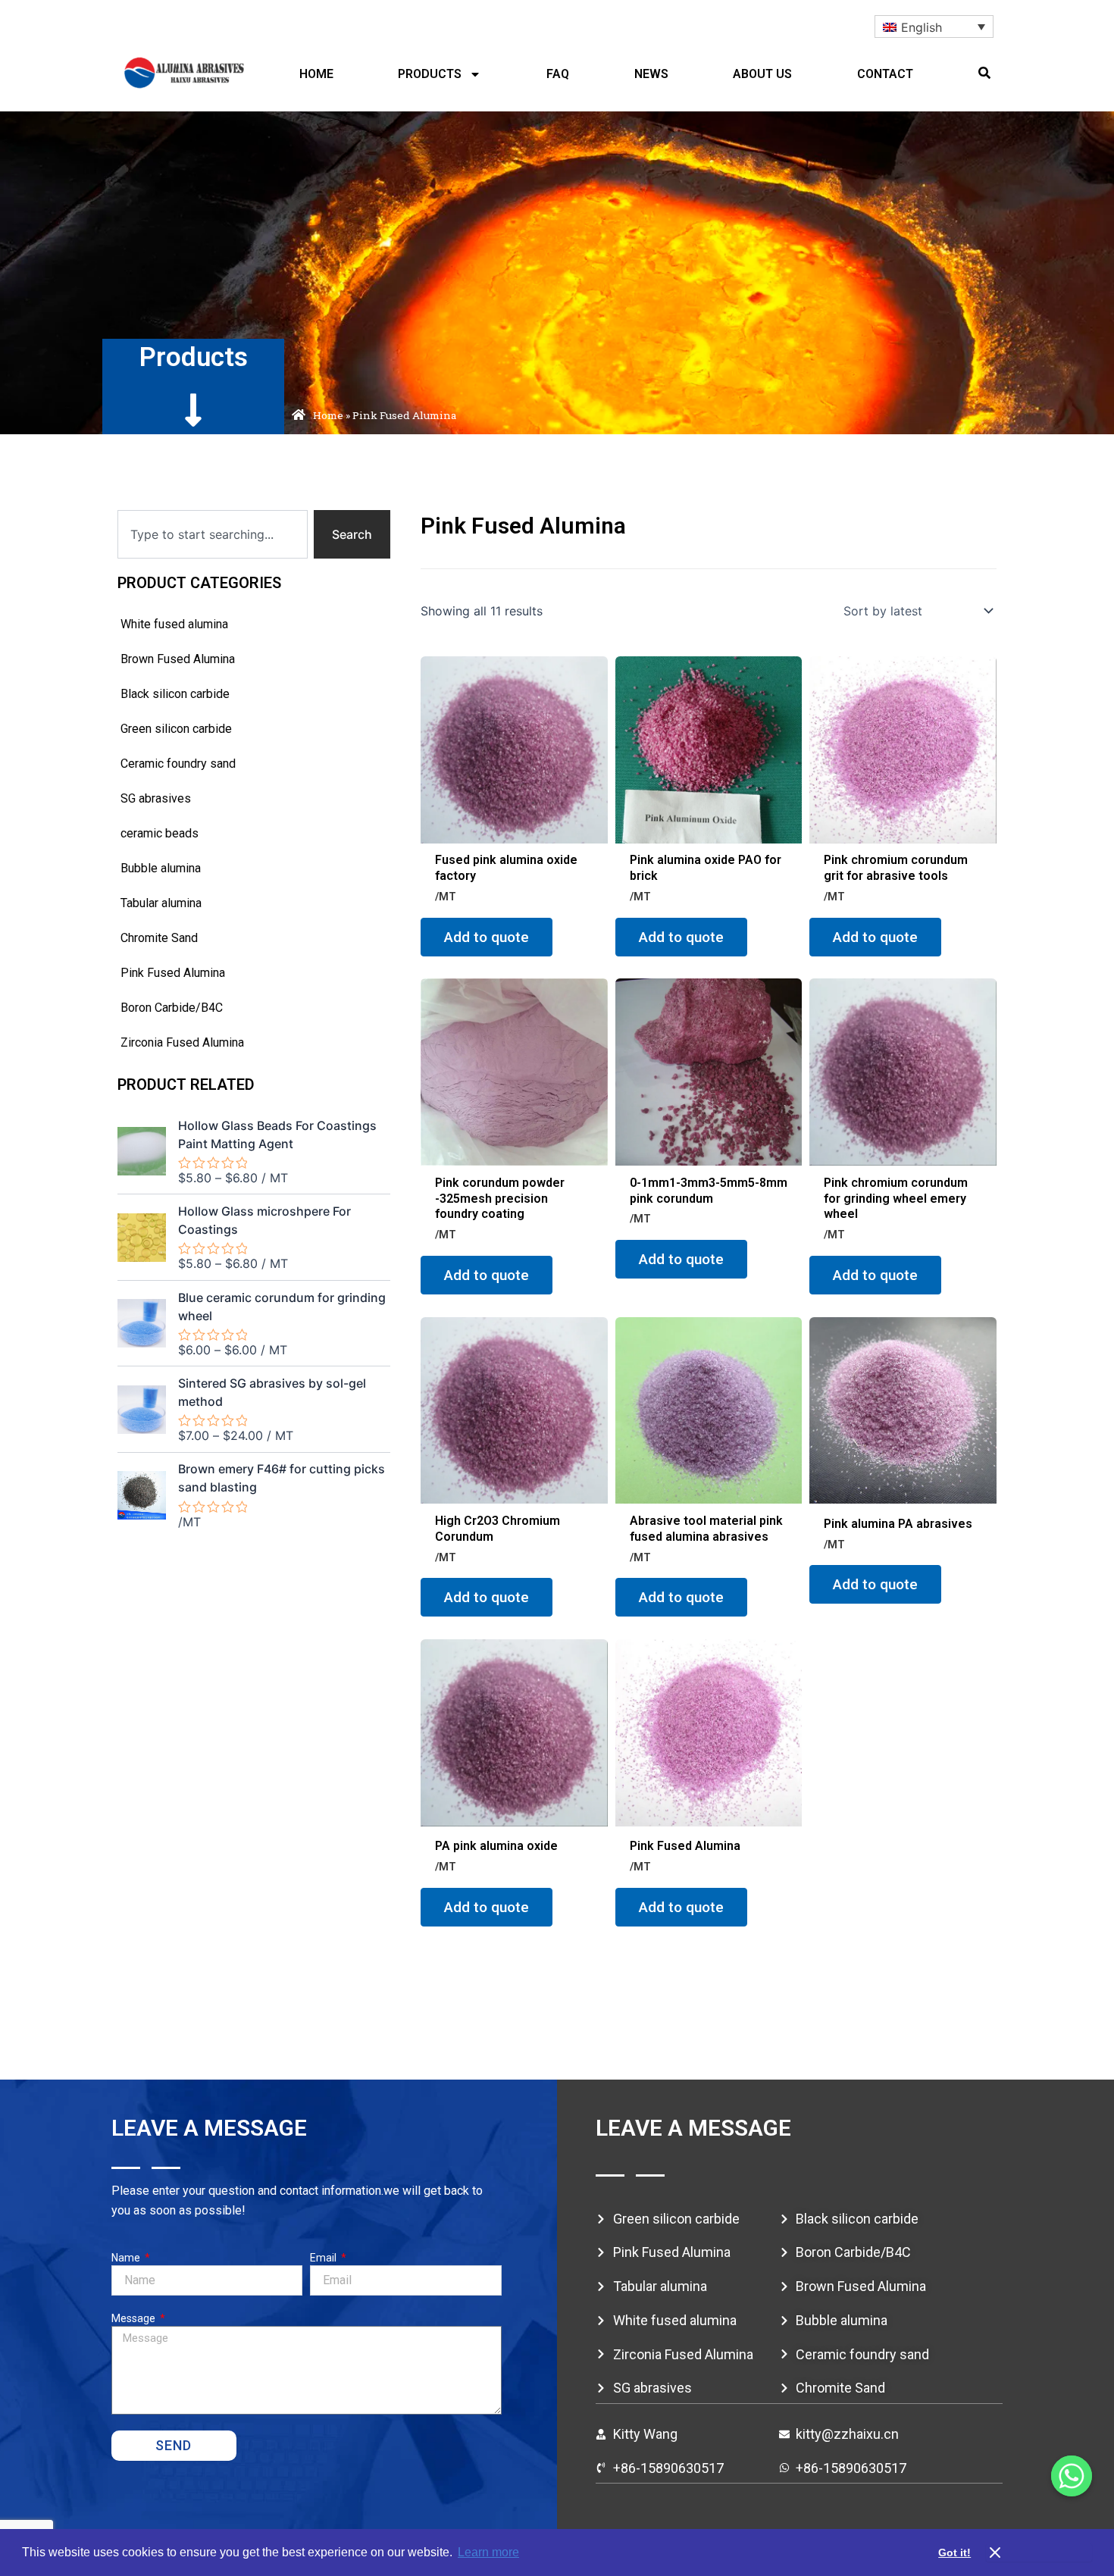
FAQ (558, 74)
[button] (984, 73)
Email (324, 2258)
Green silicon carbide (176, 729)
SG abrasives (156, 798)
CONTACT (885, 74)
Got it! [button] (954, 2553)
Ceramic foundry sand (178, 764)
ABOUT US (762, 74)
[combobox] (213, 534)
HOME (316, 74)
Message (135, 2318)
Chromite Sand (159, 938)
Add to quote (487, 937)
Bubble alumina (161, 868)
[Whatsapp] (1072, 2476)
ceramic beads (160, 833)
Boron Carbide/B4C (172, 1008)
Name (127, 2258)
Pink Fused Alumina (173, 973)
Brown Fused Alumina (178, 659)
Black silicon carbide (175, 694)
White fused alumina (174, 624)
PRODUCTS (430, 74)
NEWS (651, 74)
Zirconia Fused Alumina (182, 1042)
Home (328, 415)
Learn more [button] (488, 2552)
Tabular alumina (161, 903)
